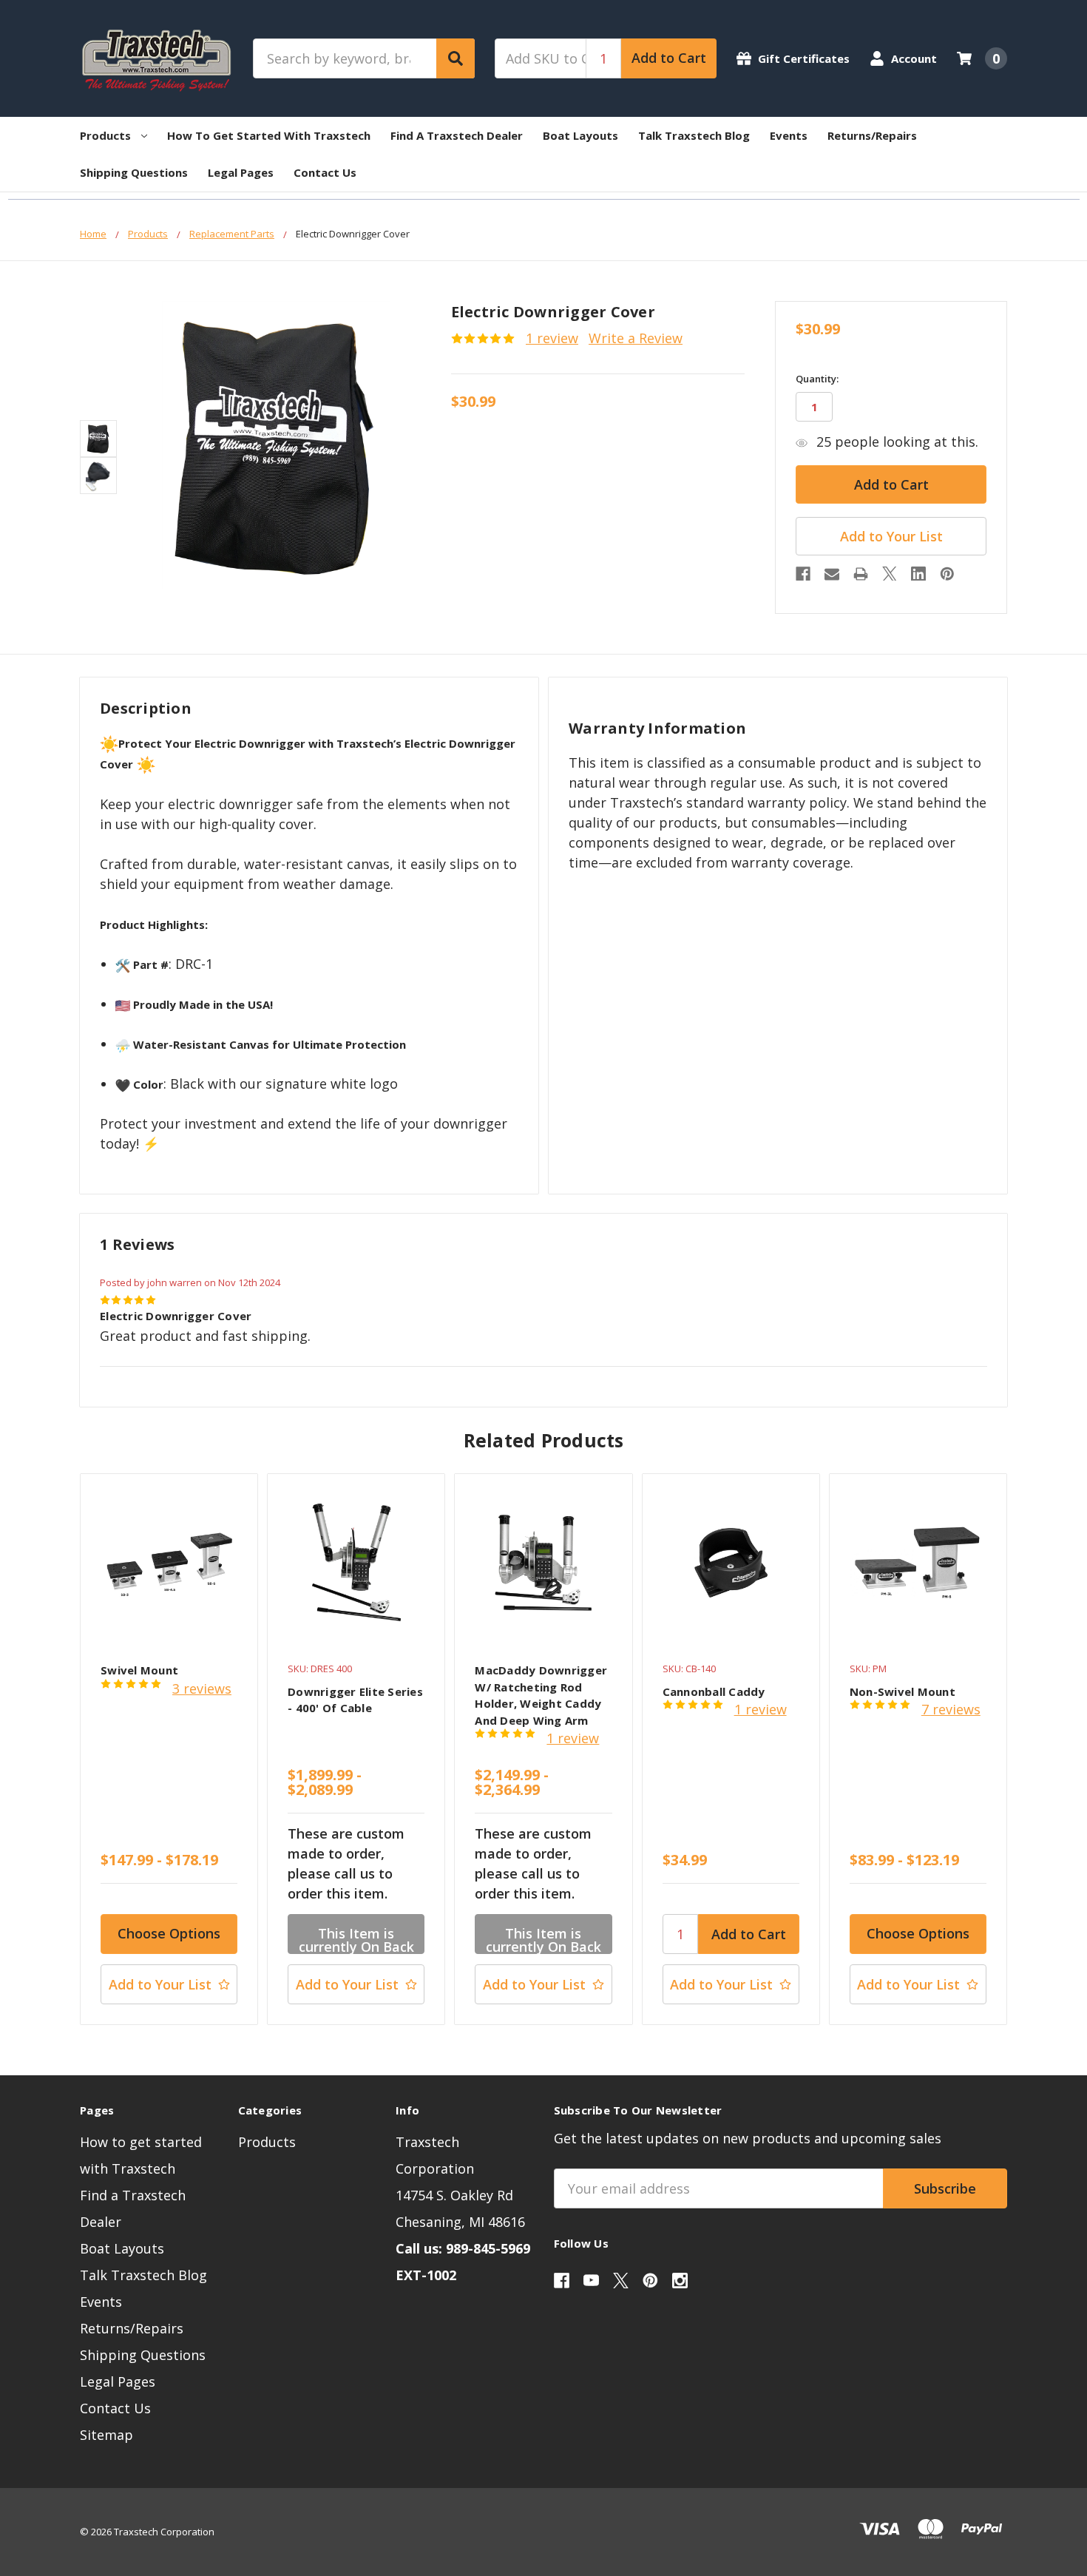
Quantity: (817, 379)
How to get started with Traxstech (269, 135)
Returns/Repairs (872, 135)
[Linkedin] (918, 574)
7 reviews (951, 1709)
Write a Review (636, 338)
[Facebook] (803, 574)
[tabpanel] (169, 1749)
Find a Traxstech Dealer (457, 135)
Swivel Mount (139, 1670)
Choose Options (169, 1933)
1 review (552, 338)
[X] (890, 574)
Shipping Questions (134, 172)
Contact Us (325, 172)
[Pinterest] (947, 574)
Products (105, 135)
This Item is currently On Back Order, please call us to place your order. (356, 1939)
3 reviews (202, 1688)
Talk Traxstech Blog (694, 135)
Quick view (169, 1562)
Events (789, 135)
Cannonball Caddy (714, 1691)
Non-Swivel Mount (903, 1691)
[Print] (861, 574)
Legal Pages (241, 172)
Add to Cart (669, 58)
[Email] (832, 574)
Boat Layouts (580, 135)
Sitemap (106, 2435)
